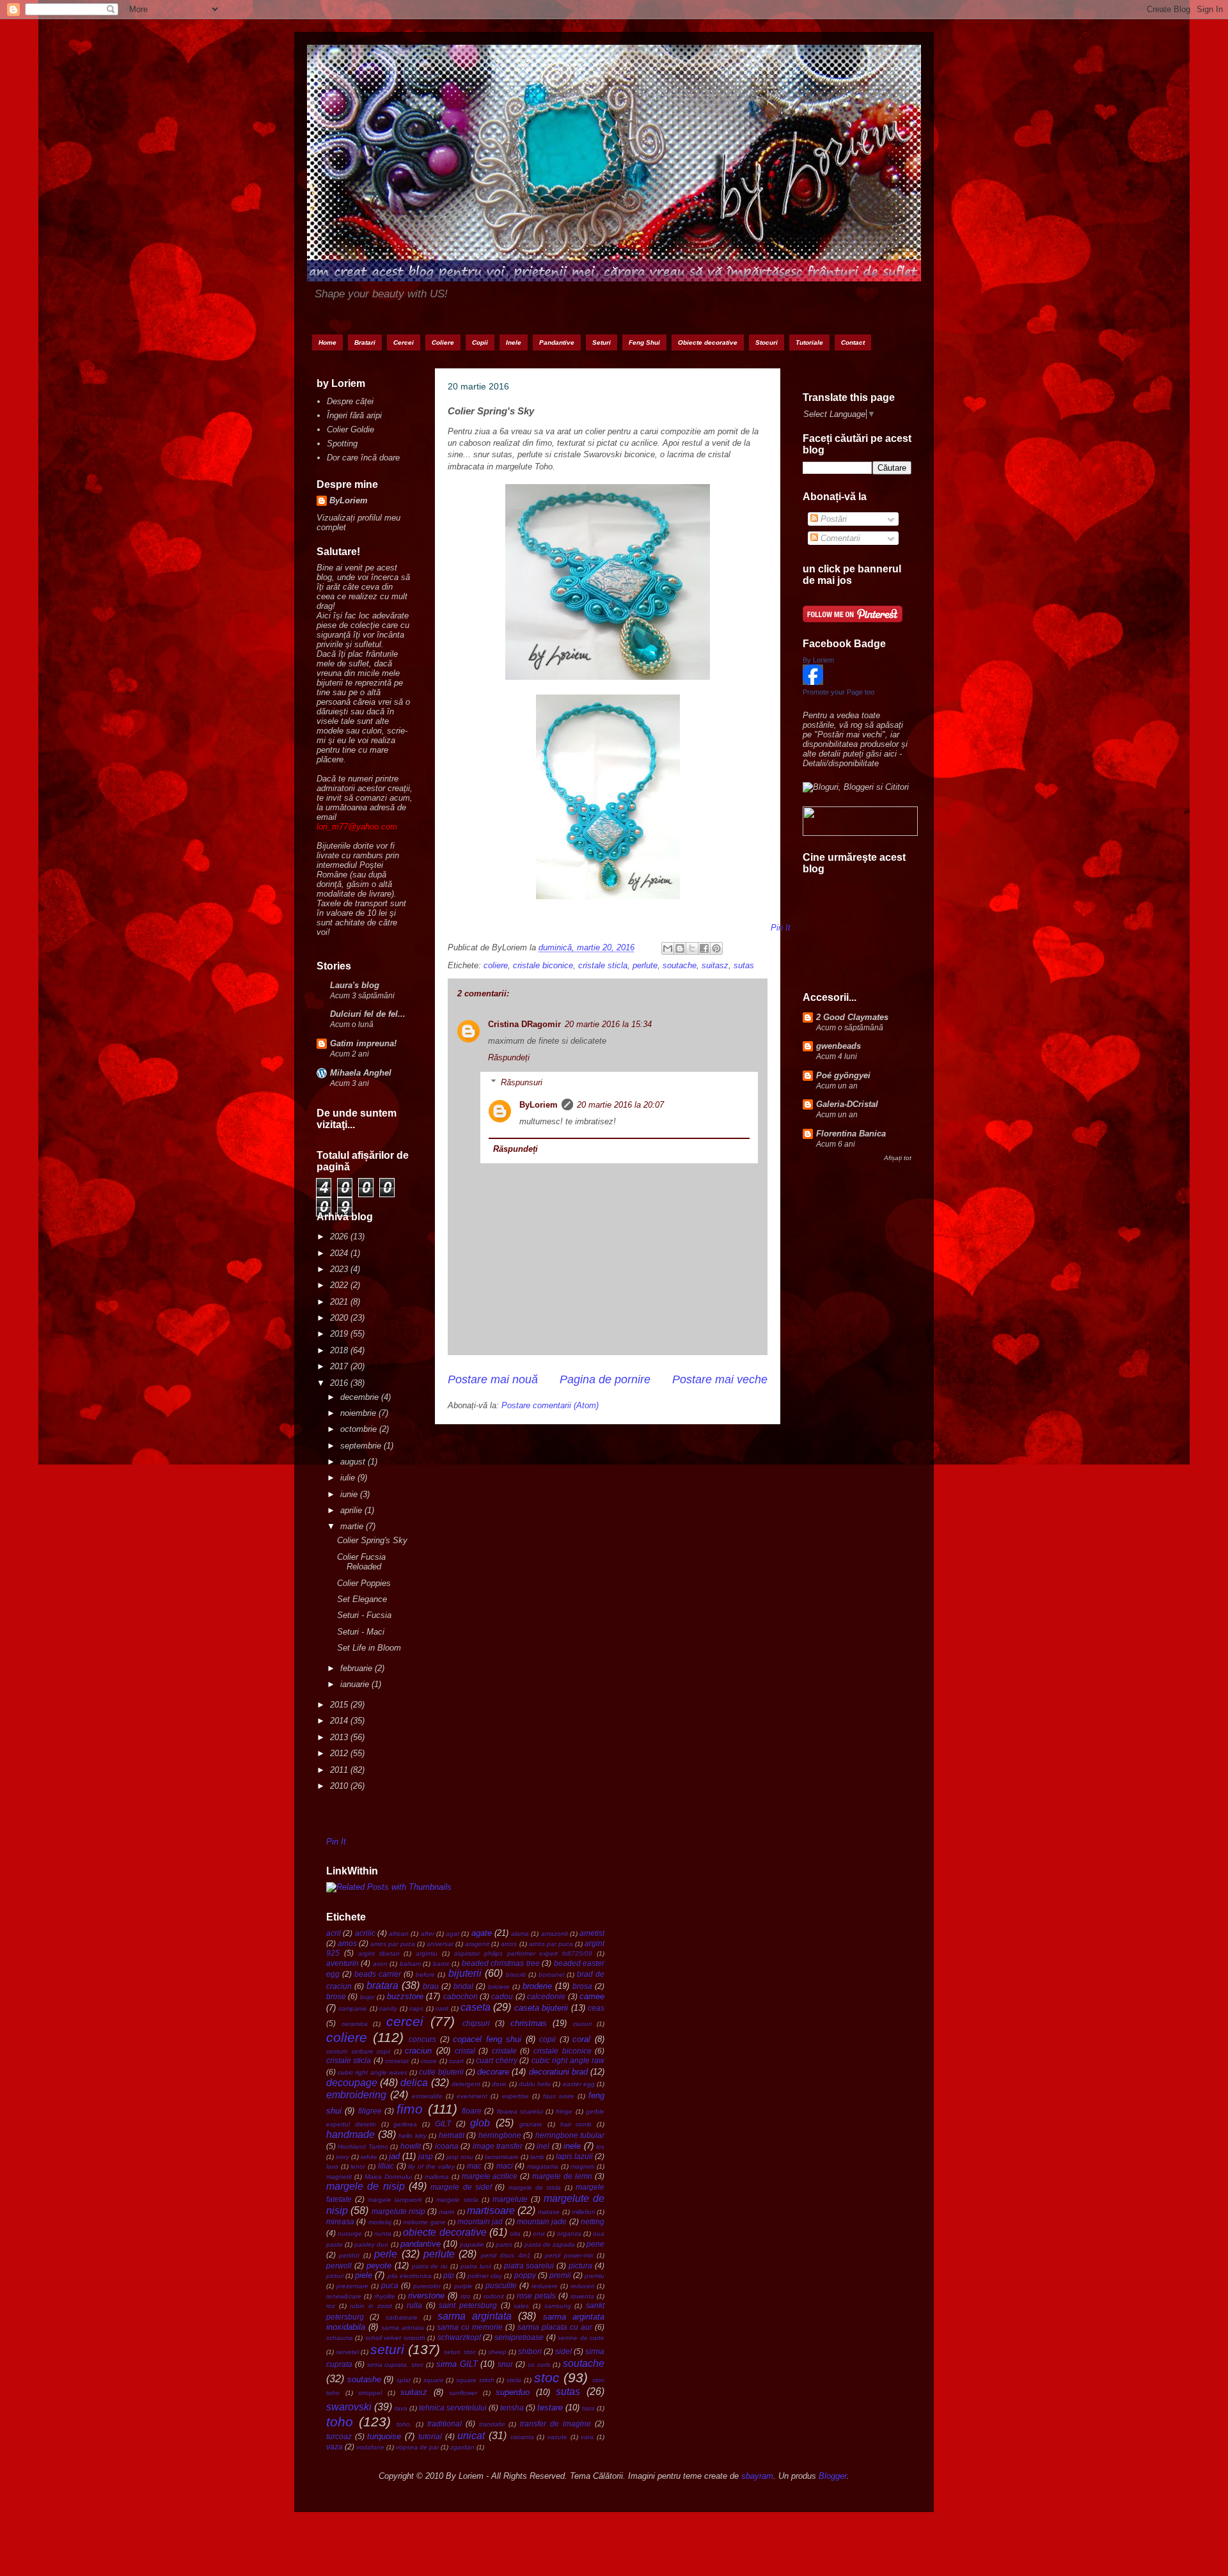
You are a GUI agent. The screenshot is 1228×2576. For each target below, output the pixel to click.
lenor (358, 2166)
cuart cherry (496, 2060)
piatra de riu (430, 2266)
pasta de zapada (550, 2244)
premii (560, 2275)
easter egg (579, 2084)
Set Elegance (362, 1599)
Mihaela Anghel (361, 1073)
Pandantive (557, 342)
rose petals (536, 2296)
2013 (340, 1737)
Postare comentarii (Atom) (550, 1405)
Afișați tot (898, 1158)
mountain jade (542, 2221)
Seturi (602, 342)
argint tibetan (379, 1953)
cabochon (460, 1996)
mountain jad (480, 2221)
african (399, 1934)
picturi (335, 2276)
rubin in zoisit (371, 2306)
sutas (744, 965)
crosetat (397, 2061)
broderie (537, 1986)
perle (386, 2254)
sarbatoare (402, 2317)
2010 (340, 1786)
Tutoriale (809, 342)
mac (474, 2166)
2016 (340, 1383)
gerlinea (405, 2124)
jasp (426, 2156)
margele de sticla (535, 2187)
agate (482, 1933)
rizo (466, 2296)
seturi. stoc (460, 2352)
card (442, 2008)
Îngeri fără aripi (354, 415)
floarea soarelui (520, 2111)
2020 (340, 1318)
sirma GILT (457, 2364)
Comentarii (839, 538)
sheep (497, 2352)
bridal (463, 1986)
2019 (340, 1334)
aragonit (477, 1944)
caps (416, 2008)
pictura (580, 2266)
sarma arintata (403, 2328)
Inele (514, 342)
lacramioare (502, 2157)
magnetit (339, 2177)
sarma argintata (475, 2316)
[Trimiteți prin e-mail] (668, 948)
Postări (832, 519)
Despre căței (350, 401)
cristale (504, 2051)
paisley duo (371, 2244)
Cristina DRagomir (524, 1024)
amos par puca (392, 1944)
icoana (447, 2146)
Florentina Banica (851, 1134)
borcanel (551, 1975)
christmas (529, 2023)
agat (453, 1934)
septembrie (362, 1446)
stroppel (370, 2393)
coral (581, 2039)
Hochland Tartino (363, 2147)
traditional (445, 2423)
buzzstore (405, 1996)
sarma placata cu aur (555, 2327)
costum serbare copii (358, 2051)
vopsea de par (417, 2447)
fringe (564, 2111)
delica (414, 2083)
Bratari (365, 342)
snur (505, 2364)
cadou (502, 1996)
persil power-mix (569, 2255)
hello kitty (413, 2136)
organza (569, 2234)
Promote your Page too (838, 692)
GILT (443, 2124)
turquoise (384, 2436)
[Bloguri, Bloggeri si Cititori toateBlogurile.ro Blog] (856, 787)
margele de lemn (562, 2176)
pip (449, 2275)
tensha (512, 2407)
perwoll (339, 2266)
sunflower (463, 2393)
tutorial (430, 2436)
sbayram (757, 2476)
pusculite (501, 2285)
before (425, 1975)
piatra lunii (476, 2266)
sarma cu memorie (470, 2327)
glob (480, 2123)
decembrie (361, 1397)
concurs (422, 2039)
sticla (514, 2380)
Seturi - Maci (361, 1632)
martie (353, 1526)
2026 (340, 1237)
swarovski (349, 2407)
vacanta (522, 2437)
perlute (645, 965)
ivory (342, 2157)
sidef (563, 2351)
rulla (414, 2305)
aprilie (352, 1510)
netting (593, 2221)
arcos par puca (551, 1944)
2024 (340, 1253)
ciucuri (582, 2024)
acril (334, 1933)
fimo (410, 2109)
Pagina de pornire (605, 1379)
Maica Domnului (388, 2177)
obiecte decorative (445, 2232)
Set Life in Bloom (369, 1648)
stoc (547, 2377)
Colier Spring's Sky (372, 1540)
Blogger (833, 2476)
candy (388, 2008)
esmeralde (427, 2096)
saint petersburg (468, 2305)
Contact (853, 342)
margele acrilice (490, 2176)
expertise (516, 2096)
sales (521, 2306)
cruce (429, 2061)
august (354, 1462)
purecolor (427, 2286)
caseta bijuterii (541, 2008)
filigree (370, 2111)
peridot (349, 2255)
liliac (386, 2166)
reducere (545, 2286)
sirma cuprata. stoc (396, 2365)
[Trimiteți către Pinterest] (716, 948)
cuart (456, 2061)
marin (447, 2212)
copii (547, 2039)
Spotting (342, 444)
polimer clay (485, 2276)
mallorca (437, 2177)
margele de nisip (366, 2186)
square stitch (475, 2380)
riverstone (426, 2296)
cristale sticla (603, 965)
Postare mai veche (720, 1379)
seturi (387, 2349)
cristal (465, 2051)
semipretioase (519, 2337)
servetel (347, 2352)
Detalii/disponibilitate (841, 763)
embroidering (356, 2095)
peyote (379, 2266)
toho (340, 2422)
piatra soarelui (529, 2266)
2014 (340, 1721)
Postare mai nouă (493, 1379)
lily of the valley (431, 2166)
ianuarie (356, 1684)
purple (463, 2286)
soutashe (364, 2379)
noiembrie (359, 1413)
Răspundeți (509, 1057)
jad (394, 2156)
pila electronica (410, 2276)
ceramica (355, 2024)
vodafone (370, 2447)
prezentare (352, 2286)
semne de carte (581, 2338)
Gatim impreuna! (363, 1043)
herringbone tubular (570, 2135)
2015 (340, 1705)
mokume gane (424, 2222)
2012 (340, 1753)
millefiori (583, 2212)
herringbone (500, 2135)
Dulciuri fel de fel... (368, 1014)
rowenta (582, 2296)
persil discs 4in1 (506, 2255)
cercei (405, 2021)
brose (336, 1996)
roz (331, 2306)
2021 (340, 1302)
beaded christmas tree (501, 1963)
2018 (340, 1350)
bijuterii (465, 1973)
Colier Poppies (364, 1583)
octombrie (360, 1429)
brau (431, 1986)
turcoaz (339, 2436)
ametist (592, 1933)
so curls (539, 2365)
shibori (530, 2351)
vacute (557, 2437)
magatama (543, 2166)
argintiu (427, 1953)
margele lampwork (395, 2200)
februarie (358, 1668)
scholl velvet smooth (395, 2338)
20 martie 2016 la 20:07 (620, 1105)
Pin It (336, 1842)
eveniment (472, 2096)
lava (332, 2166)
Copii (480, 342)
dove (499, 2084)
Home (327, 342)
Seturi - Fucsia (364, 1615)
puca (390, 2285)
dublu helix (535, 2084)
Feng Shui (644, 342)
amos (347, 1943)
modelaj (380, 2222)
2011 (340, 1770)
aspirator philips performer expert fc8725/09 (523, 1953)
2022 (340, 1285)
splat (404, 2380)
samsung (558, 2306)
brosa (582, 1986)
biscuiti (516, 1975)
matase (549, 2212)
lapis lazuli (574, 2156)
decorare (493, 2072)
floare (472, 2111)
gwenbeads (838, 1046)
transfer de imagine (555, 2423)
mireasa (340, 2221)
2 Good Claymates (852, 1017)
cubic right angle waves (373, 2072)
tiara (588, 2408)
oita (515, 2234)
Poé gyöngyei (843, 1075)
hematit (452, 2135)
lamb (537, 2157)
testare (550, 2407)
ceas (596, 2008)
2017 (340, 1366)
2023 (340, 1269)
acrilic (365, 1933)
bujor (367, 1997)
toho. (404, 2424)
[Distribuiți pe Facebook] (704, 948)
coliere (496, 965)
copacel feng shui (487, 2039)
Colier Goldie (350, 429)
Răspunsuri (522, 1082)
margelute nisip (398, 2211)
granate (531, 2124)
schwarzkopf (459, 2337)
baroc (441, 1964)
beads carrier (378, 1974)
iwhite (369, 2157)
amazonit (555, 1934)
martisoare (491, 2211)
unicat (471, 2436)
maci (505, 2166)
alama (520, 1934)
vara (587, 2437)
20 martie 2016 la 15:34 (608, 1024)
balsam (410, 1964)
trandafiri (492, 2424)
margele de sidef (461, 2187)
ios (600, 2147)
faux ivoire (559, 2096)
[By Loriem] (813, 682)
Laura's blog (355, 985)
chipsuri (476, 2023)
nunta (383, 2234)
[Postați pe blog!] (680, 948)
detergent (466, 2084)
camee (592, 1996)
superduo (513, 2392)
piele (364, 2275)
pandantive (421, 2244)
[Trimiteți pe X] (692, 948)
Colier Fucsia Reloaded (361, 1562)
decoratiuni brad (558, 2072)
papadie (472, 2244)
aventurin (342, 1963)
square (434, 2380)
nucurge (350, 2234)
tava (401, 2408)
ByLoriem (539, 1105)
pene (595, 2244)
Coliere (443, 342)
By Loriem (818, 660)
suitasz (715, 965)
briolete (499, 1987)
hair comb (576, 2124)
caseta (476, 2007)
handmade (350, 2134)
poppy (525, 2275)
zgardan (462, 2447)
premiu (594, 2276)
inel (543, 2146)
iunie (350, 1494)
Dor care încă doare (363, 458)
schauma (340, 2338)
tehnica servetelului (453, 2407)
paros (504, 2244)
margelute (510, 2199)
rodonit (494, 2296)
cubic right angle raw (568, 2060)
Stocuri (767, 342)
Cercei (404, 342)
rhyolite (385, 2296)
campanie (353, 2008)
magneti (582, 2166)
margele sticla (457, 2200)
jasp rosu (460, 2157)
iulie (349, 1478)
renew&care (344, 2296)
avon (380, 1964)
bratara (382, 1985)
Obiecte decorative (708, 342)
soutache (680, 965)
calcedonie (546, 1996)
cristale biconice (543, 965)
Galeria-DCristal (847, 1104)
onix (539, 2234)
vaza (335, 2446)
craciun (418, 2051)
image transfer (498, 2146)
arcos (509, 1944)
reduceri (582, 2286)
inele (572, 2146)
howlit (411, 2146)
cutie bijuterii (441, 2072)
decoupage (352, 2083)
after (428, 1934)
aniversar (440, 1944)
